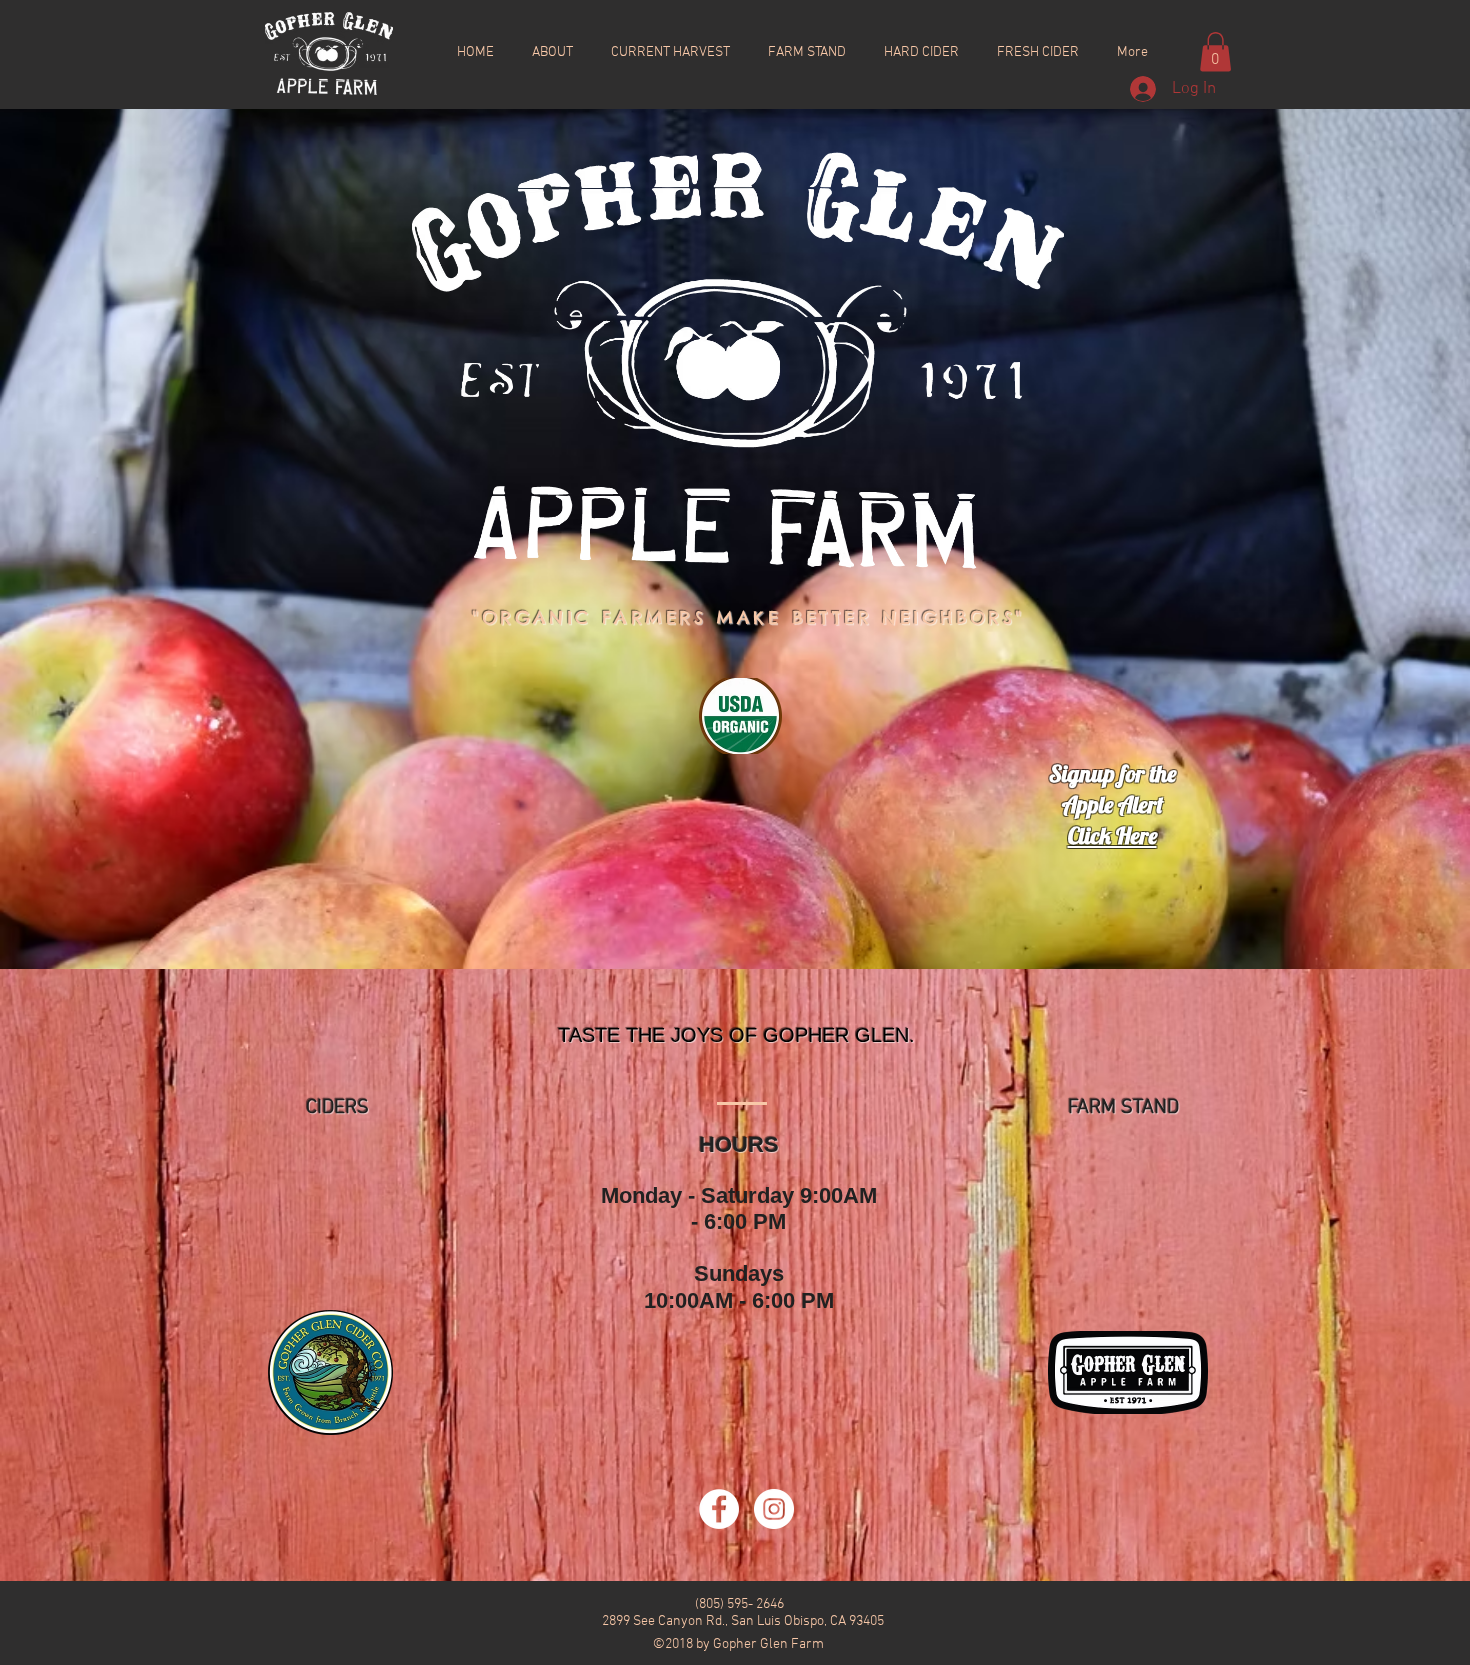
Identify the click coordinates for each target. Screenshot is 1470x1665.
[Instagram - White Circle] (774, 1509)
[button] (1215, 51)
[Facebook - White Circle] (719, 1509)
